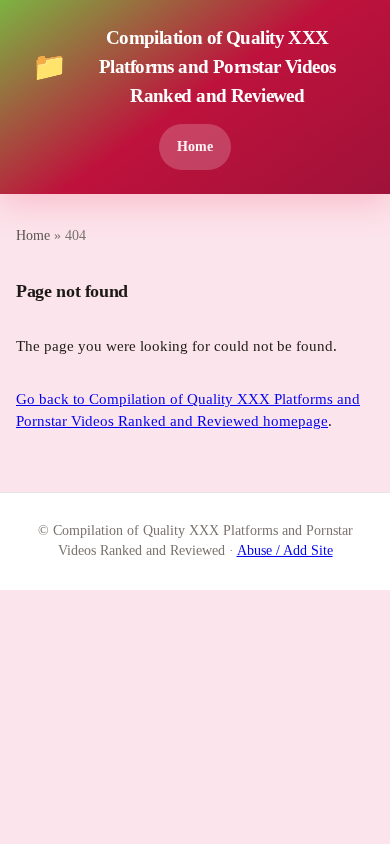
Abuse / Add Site (285, 550)
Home (195, 146)
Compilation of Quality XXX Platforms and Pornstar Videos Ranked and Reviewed (183, 66)
